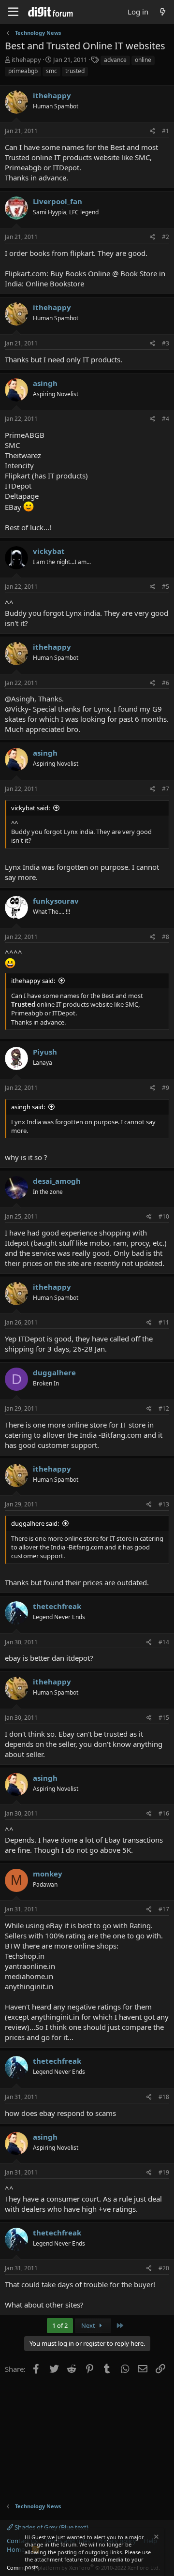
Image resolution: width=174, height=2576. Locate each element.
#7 (166, 789)
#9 (166, 1088)
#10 (164, 1216)
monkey (48, 1874)
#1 (166, 131)
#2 (166, 237)
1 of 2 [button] (60, 2325)
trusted (75, 71)
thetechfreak (57, 1606)
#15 (164, 1718)
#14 (164, 1642)
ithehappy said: (33, 981)
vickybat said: (30, 808)
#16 (164, 1813)
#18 (164, 2097)
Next (89, 2325)
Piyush (45, 1052)
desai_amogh (57, 1181)
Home (16, 2549)
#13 (164, 1504)
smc (51, 71)
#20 (164, 2268)
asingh (45, 383)
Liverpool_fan (58, 201)
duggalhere (54, 1372)
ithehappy (26, 60)
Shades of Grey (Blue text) (51, 2527)
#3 (166, 343)
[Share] (152, 131)
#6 (166, 683)
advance (115, 60)
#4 (166, 419)
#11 (164, 1322)
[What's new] (163, 12)
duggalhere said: (35, 1523)
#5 (166, 587)
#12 (164, 1408)
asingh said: (28, 1107)
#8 (166, 937)
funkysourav (56, 901)
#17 (164, 1909)
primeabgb (23, 71)
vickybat (49, 551)
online (143, 60)
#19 (164, 2172)
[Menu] (13, 12)
